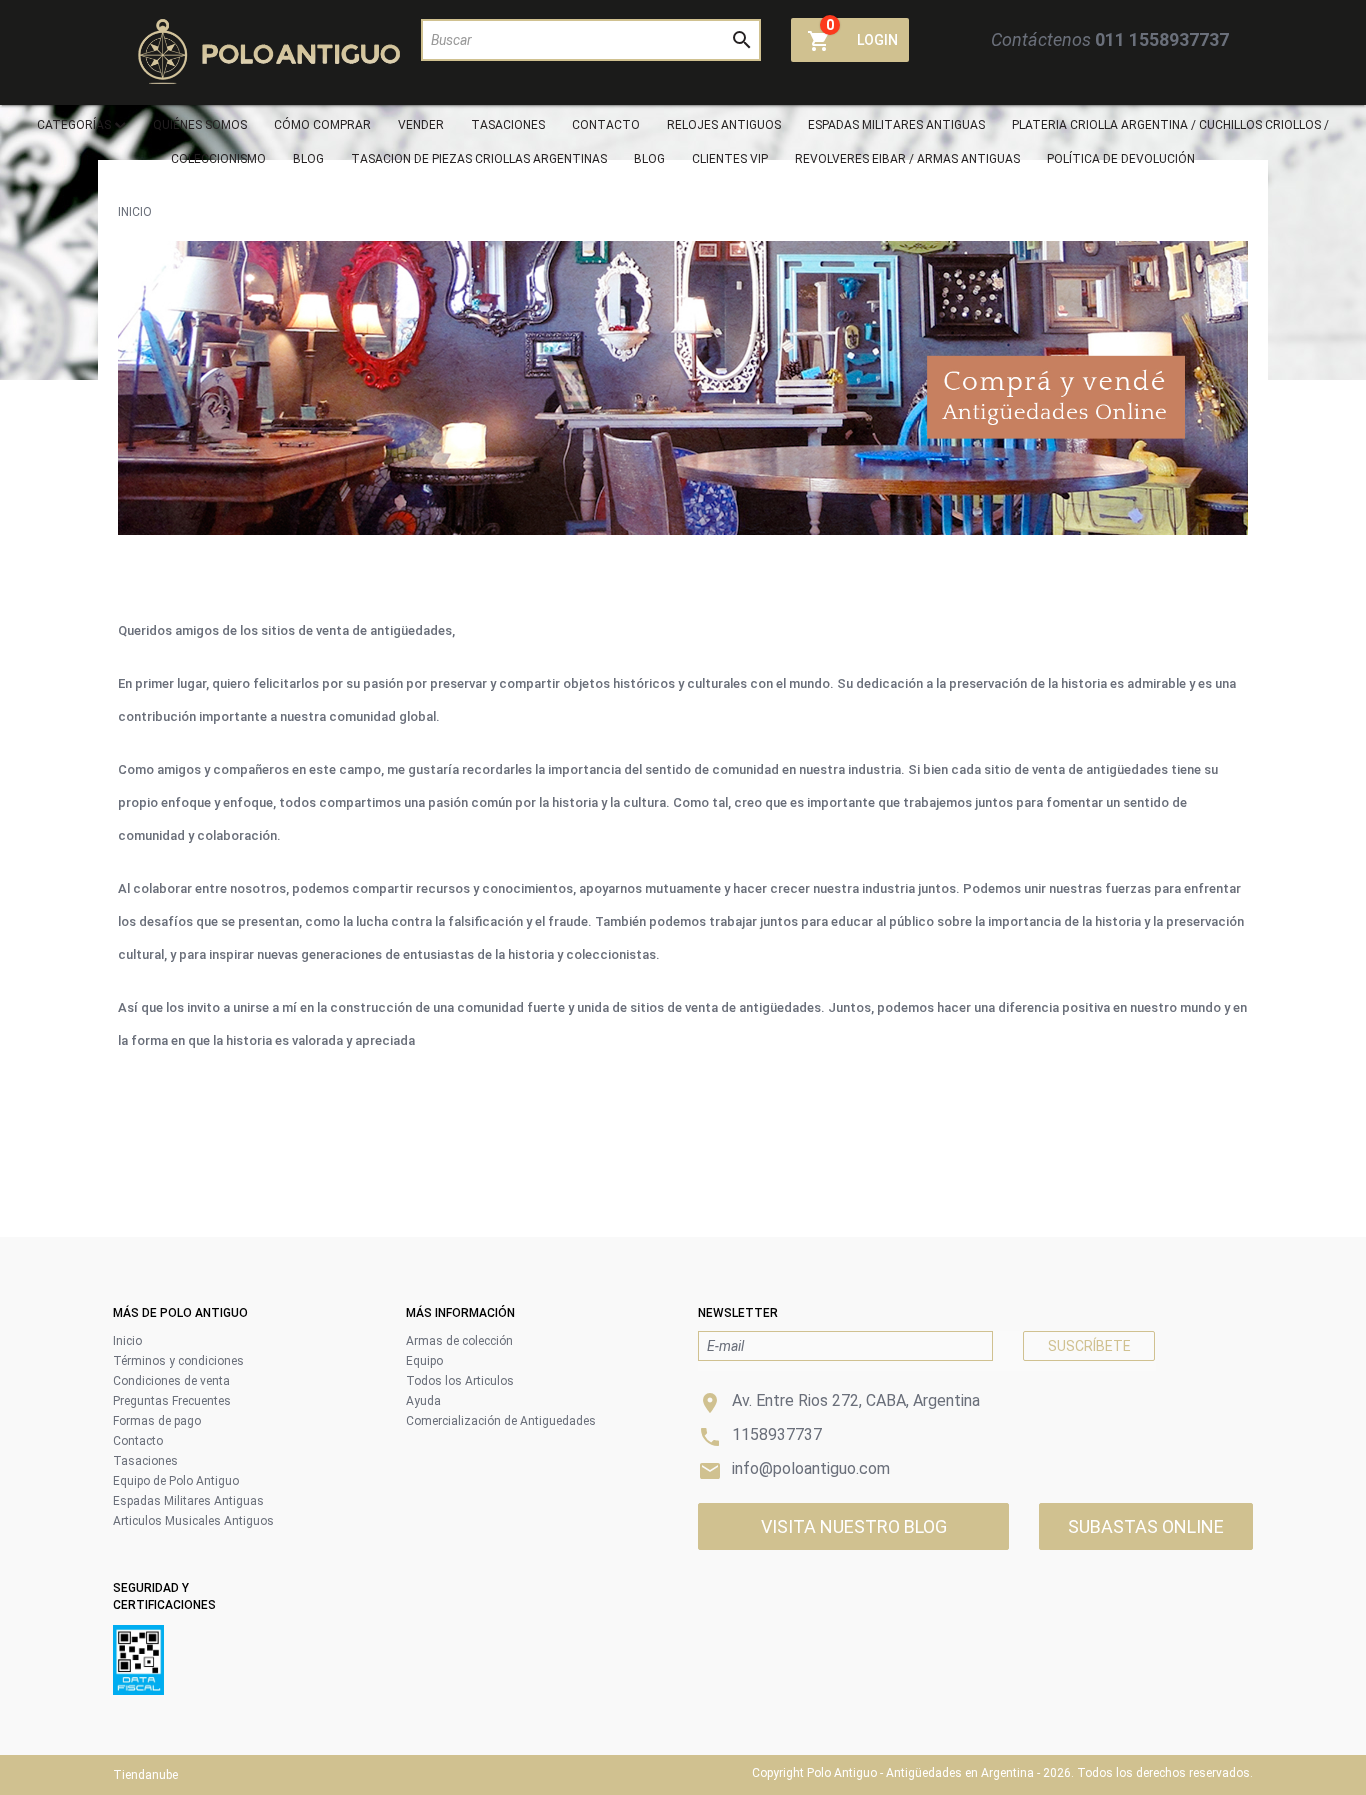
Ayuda (423, 1401)
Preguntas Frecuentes (172, 1401)
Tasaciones (145, 1461)
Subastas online (1146, 1526)
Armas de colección (459, 1341)
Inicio (135, 212)
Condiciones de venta (171, 1381)
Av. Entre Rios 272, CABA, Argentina (856, 1400)
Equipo (424, 1361)
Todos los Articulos (460, 1381)
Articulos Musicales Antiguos (193, 1521)
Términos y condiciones (178, 1361)
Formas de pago (157, 1421)
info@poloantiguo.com (811, 1468)
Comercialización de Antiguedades (501, 1421)
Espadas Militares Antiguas (188, 1501)
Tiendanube (145, 1775)
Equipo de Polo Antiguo (176, 1481)
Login (877, 40)
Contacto (138, 1441)
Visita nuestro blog (854, 1526)
